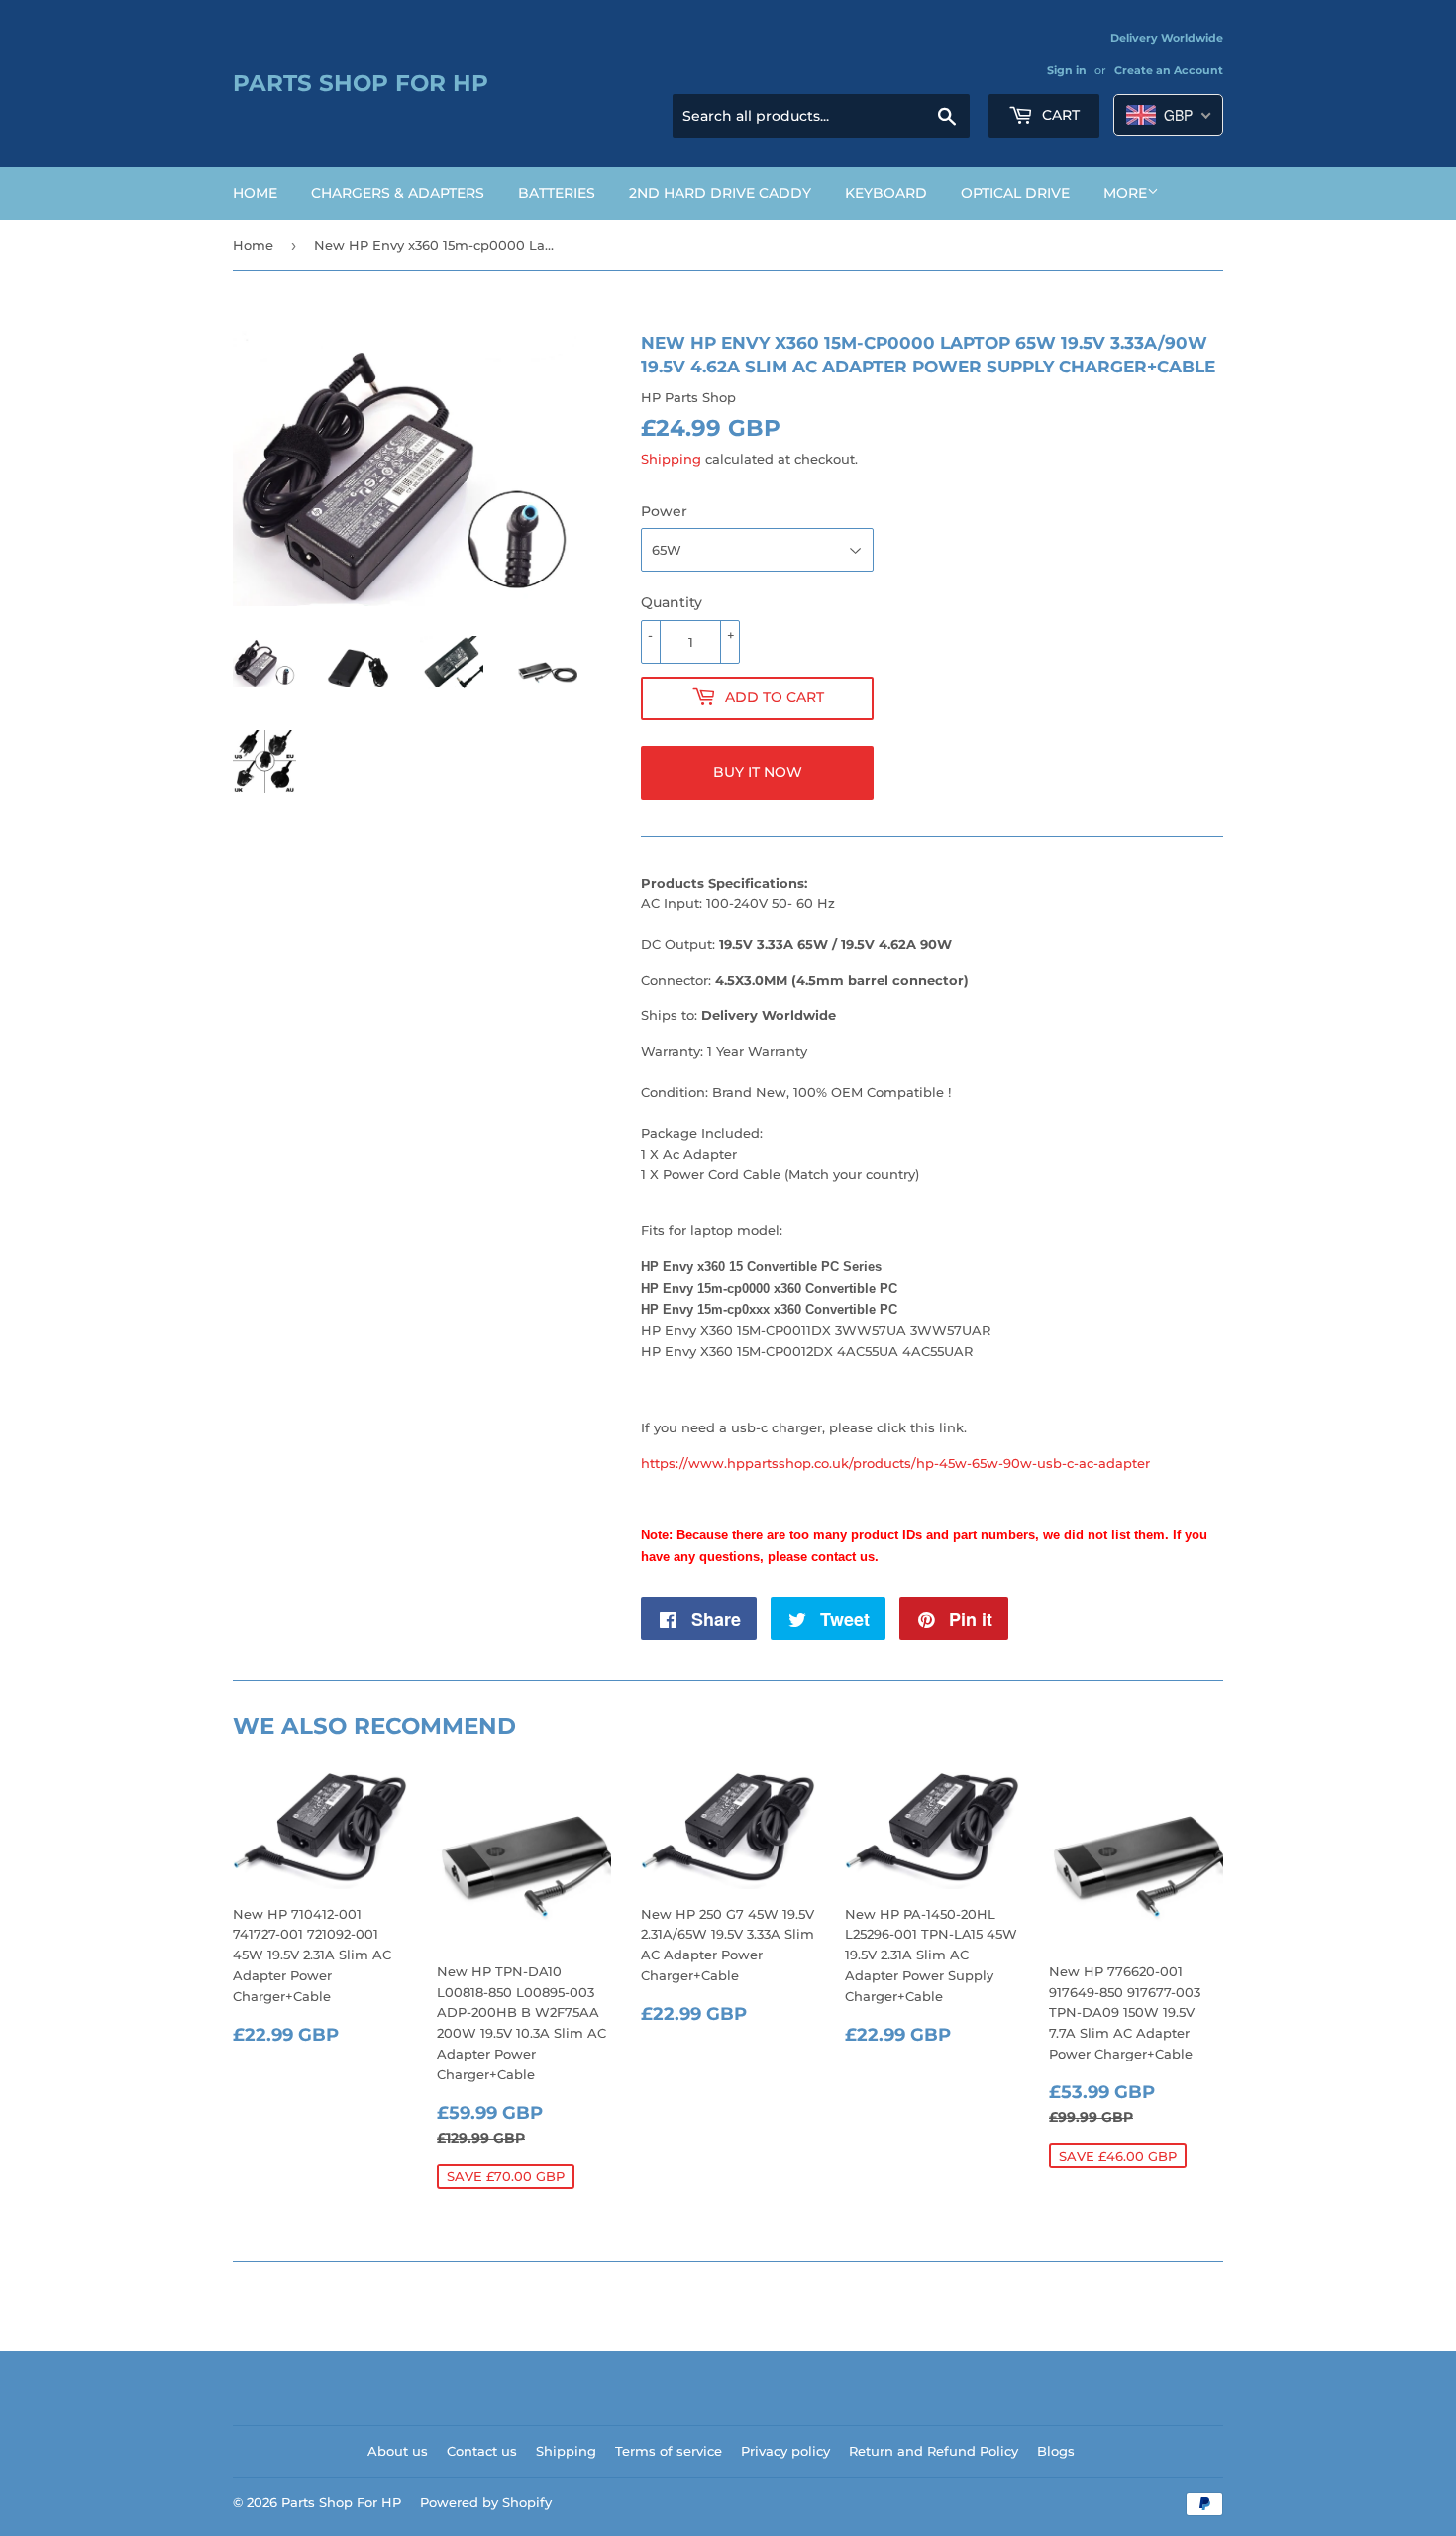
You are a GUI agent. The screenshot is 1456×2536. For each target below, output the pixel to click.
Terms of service (669, 2451)
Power (664, 511)
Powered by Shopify (486, 2502)
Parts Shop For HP (361, 83)
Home (255, 193)
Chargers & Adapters (398, 193)
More (1125, 193)
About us (398, 2451)
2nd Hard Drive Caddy (720, 193)
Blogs (1056, 2451)
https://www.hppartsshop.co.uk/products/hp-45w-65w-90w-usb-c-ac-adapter (895, 1463)
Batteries (557, 193)
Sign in (1067, 70)
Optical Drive (1015, 193)
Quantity (672, 602)
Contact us (482, 2451)
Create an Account (1169, 70)
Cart (1059, 115)
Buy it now (758, 772)
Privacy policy (785, 2451)
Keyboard (886, 193)
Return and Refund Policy (934, 2451)
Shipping (671, 459)
